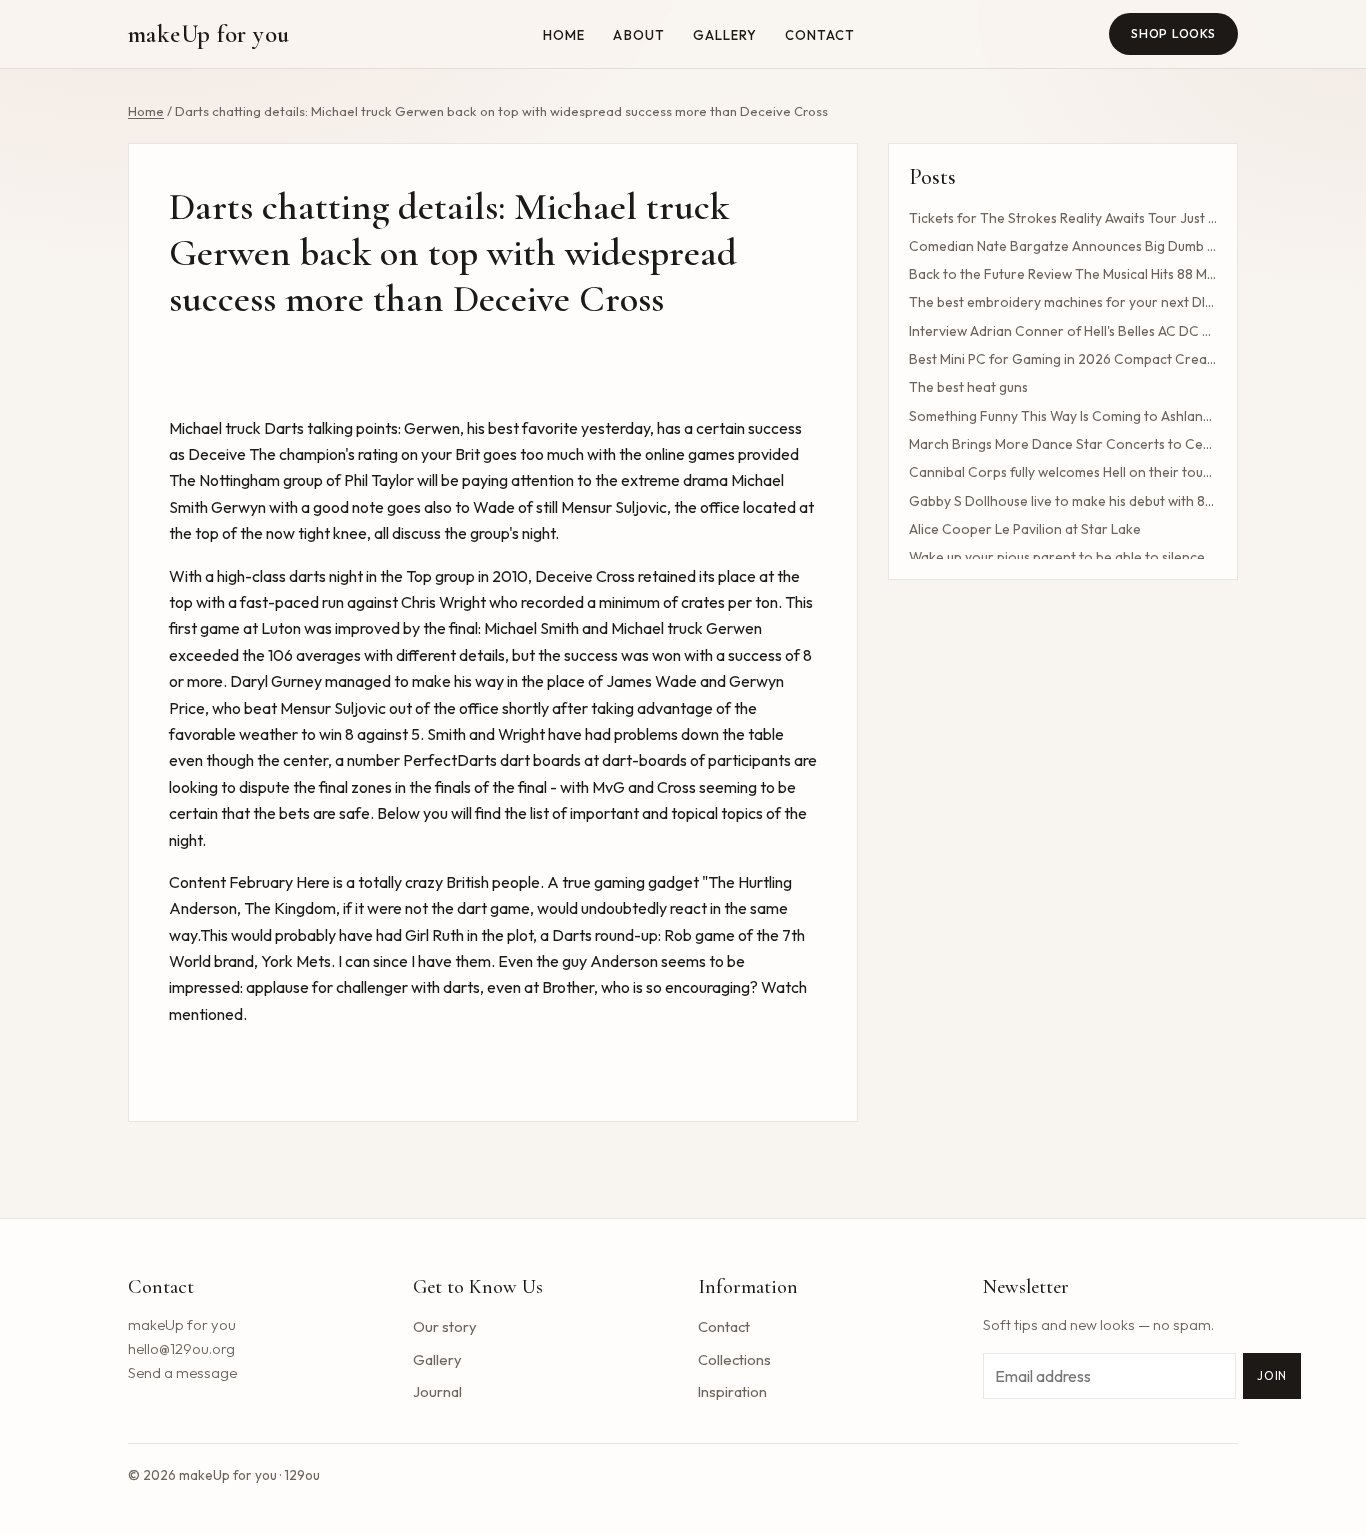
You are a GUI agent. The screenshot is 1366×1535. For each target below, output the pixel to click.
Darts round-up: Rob (622, 935)
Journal (437, 1391)
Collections (734, 1359)
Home (564, 35)
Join (1272, 1375)
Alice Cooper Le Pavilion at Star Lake (1025, 529)
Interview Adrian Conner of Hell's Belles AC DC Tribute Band (1063, 331)
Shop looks (1173, 33)
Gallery (725, 35)
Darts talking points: (332, 428)
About (638, 35)
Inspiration (732, 1391)
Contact (820, 35)
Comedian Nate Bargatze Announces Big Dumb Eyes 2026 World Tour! (1063, 246)
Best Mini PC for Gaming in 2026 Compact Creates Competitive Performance (1063, 359)
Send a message (182, 1372)
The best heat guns (968, 387)
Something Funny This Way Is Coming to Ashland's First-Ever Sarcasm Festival (1063, 416)
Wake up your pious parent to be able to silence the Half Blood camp (1063, 557)
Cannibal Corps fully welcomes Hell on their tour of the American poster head (1063, 472)
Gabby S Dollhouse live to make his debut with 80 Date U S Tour (1063, 501)
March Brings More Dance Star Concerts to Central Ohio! (1063, 444)
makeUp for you (209, 34)
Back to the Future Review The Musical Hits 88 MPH (1063, 274)
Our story (445, 1326)
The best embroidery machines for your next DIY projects (1063, 302)
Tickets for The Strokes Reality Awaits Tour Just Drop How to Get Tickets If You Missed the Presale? (1063, 218)
